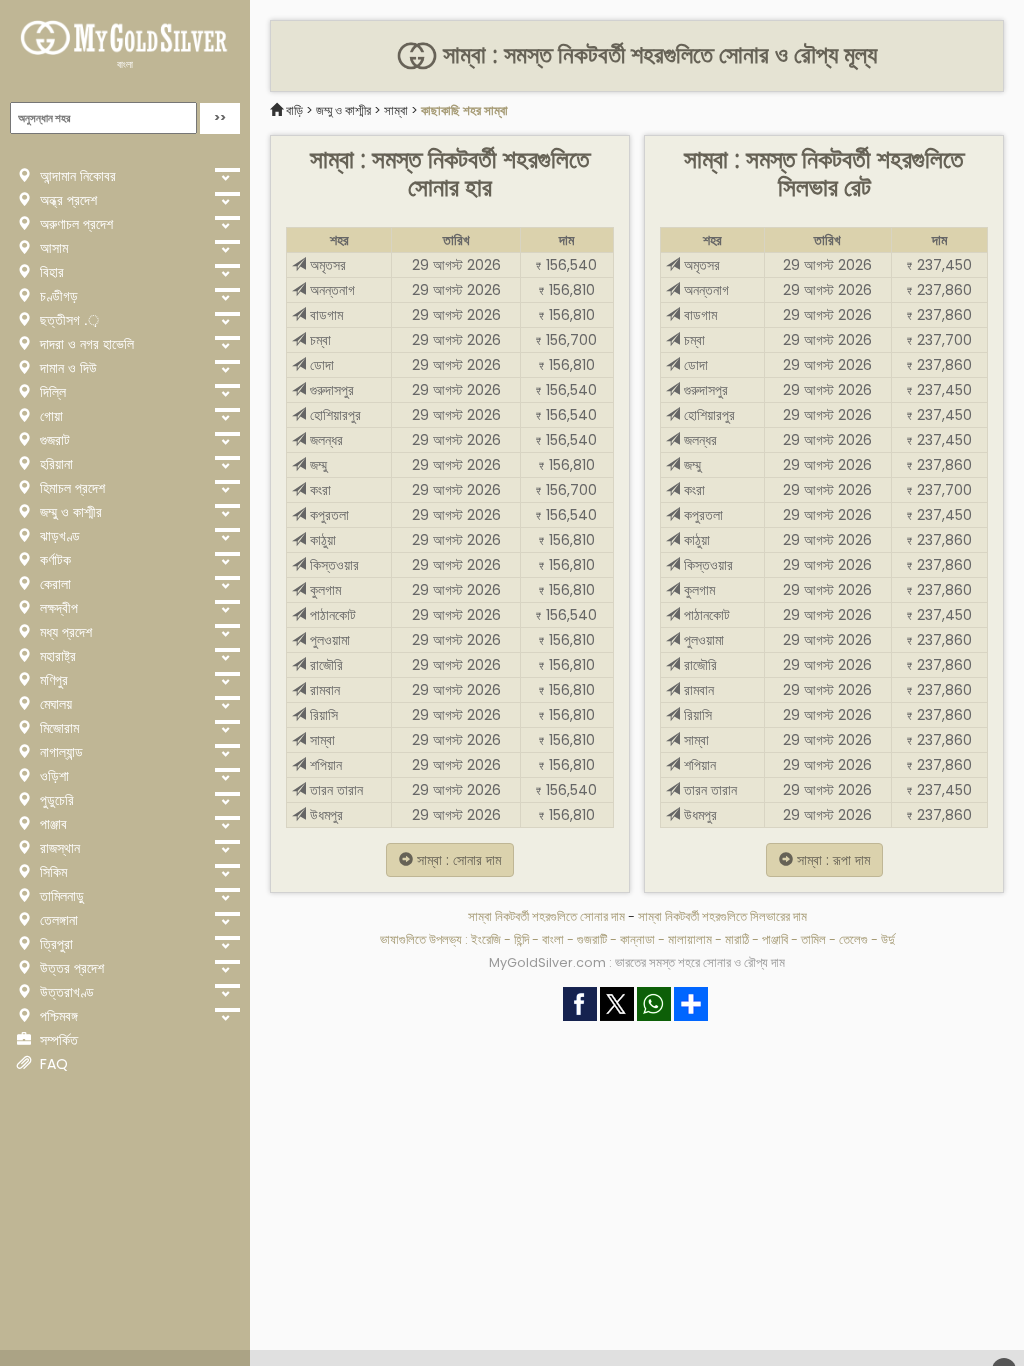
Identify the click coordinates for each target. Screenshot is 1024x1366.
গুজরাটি (592, 939)
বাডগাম (324, 315)
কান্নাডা (637, 939)
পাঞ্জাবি (775, 939)
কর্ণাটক (53, 560)
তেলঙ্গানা (57, 920)
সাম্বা (396, 110)
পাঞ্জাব (51, 824)
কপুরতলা (327, 515)
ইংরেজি (486, 939)
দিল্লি (51, 392)
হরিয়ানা (54, 464)
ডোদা (320, 365)
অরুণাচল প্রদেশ (74, 224)
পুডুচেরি (55, 800)
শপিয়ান (324, 765)
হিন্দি (521, 939)
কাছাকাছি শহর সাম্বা (464, 110)
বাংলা (125, 64)
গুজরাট (53, 440)
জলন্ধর (324, 440)
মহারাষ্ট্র (56, 656)
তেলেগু (853, 939)
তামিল (813, 939)
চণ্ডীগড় (57, 296)
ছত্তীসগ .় (67, 320)
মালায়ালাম (690, 939)
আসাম (52, 248)
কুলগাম (323, 590)
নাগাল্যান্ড (59, 752)
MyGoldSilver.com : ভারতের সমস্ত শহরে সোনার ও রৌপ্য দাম (637, 962)
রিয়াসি (322, 715)
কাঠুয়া (321, 540)
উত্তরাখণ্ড (65, 992)
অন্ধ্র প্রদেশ (66, 200)
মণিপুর (52, 680)
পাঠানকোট (331, 615)
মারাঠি (737, 939)
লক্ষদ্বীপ (57, 608)
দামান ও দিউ (66, 368)
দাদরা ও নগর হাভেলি (85, 344)
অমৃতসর (326, 265)
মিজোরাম (57, 728)
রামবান (323, 690)
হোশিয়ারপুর (333, 415)
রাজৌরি (324, 665)
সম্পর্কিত (57, 1040)
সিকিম (51, 872)
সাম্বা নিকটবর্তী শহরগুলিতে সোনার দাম (548, 916)
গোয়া (49, 416)
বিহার (50, 272)
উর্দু (888, 939)
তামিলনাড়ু (60, 896)
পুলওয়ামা (328, 640)
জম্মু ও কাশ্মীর (69, 512)
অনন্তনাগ (330, 290)
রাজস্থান (58, 848)
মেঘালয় (54, 704)
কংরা (318, 490)
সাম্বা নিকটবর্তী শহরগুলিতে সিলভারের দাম (722, 916)
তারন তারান (334, 790)
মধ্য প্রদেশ (64, 632)
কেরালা (53, 584)
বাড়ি (294, 110)
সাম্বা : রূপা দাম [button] (831, 860)
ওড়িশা (52, 776)
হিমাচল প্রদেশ (70, 488)
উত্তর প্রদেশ (70, 968)
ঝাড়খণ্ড (58, 536)
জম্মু (316, 465)
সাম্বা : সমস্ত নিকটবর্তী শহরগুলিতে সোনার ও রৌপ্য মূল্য (657, 55)
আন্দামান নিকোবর (76, 176)
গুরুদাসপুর (330, 390)
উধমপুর (324, 815)
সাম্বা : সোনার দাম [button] (457, 860)
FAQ (52, 1064)
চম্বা (318, 340)
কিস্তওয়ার (332, 565)
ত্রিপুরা (54, 944)
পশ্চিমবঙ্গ (57, 1016)
